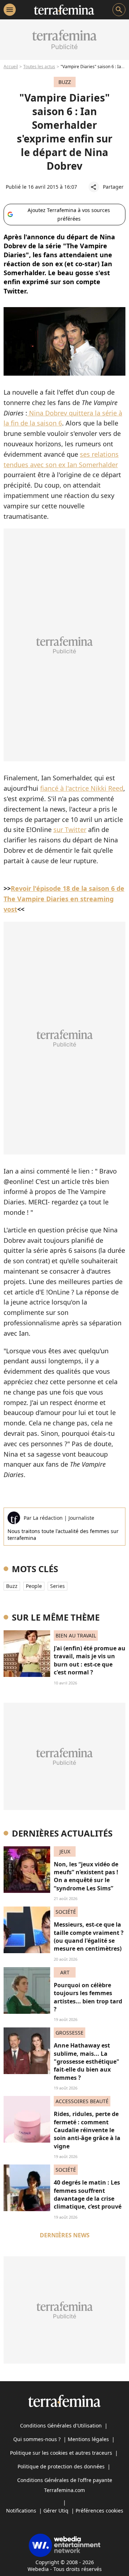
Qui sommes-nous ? (37, 2439)
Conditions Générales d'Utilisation (61, 2425)
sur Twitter (70, 829)
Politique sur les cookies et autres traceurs (61, 2453)
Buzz (12, 1586)
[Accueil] (64, 10)
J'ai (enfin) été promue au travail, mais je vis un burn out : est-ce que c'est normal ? (90, 1660)
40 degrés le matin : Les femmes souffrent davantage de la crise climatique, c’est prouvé (88, 2194)
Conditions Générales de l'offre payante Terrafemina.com (65, 2485)
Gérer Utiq (56, 2511)
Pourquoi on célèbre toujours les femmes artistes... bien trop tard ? (88, 1997)
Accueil (11, 67)
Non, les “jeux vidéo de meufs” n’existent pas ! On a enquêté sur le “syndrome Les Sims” (86, 1876)
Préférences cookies (99, 2511)
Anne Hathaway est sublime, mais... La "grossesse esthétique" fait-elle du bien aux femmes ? (87, 2062)
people (34, 1586)
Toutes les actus (39, 67)
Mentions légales (88, 2439)
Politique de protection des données (61, 2466)
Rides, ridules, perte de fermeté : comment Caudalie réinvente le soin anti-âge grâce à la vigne (87, 2130)
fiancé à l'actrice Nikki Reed (82, 788)
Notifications (21, 2511)
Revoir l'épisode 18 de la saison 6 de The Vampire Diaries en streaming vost (64, 899)
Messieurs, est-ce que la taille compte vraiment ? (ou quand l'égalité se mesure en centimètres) (89, 1936)
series (58, 1586)
